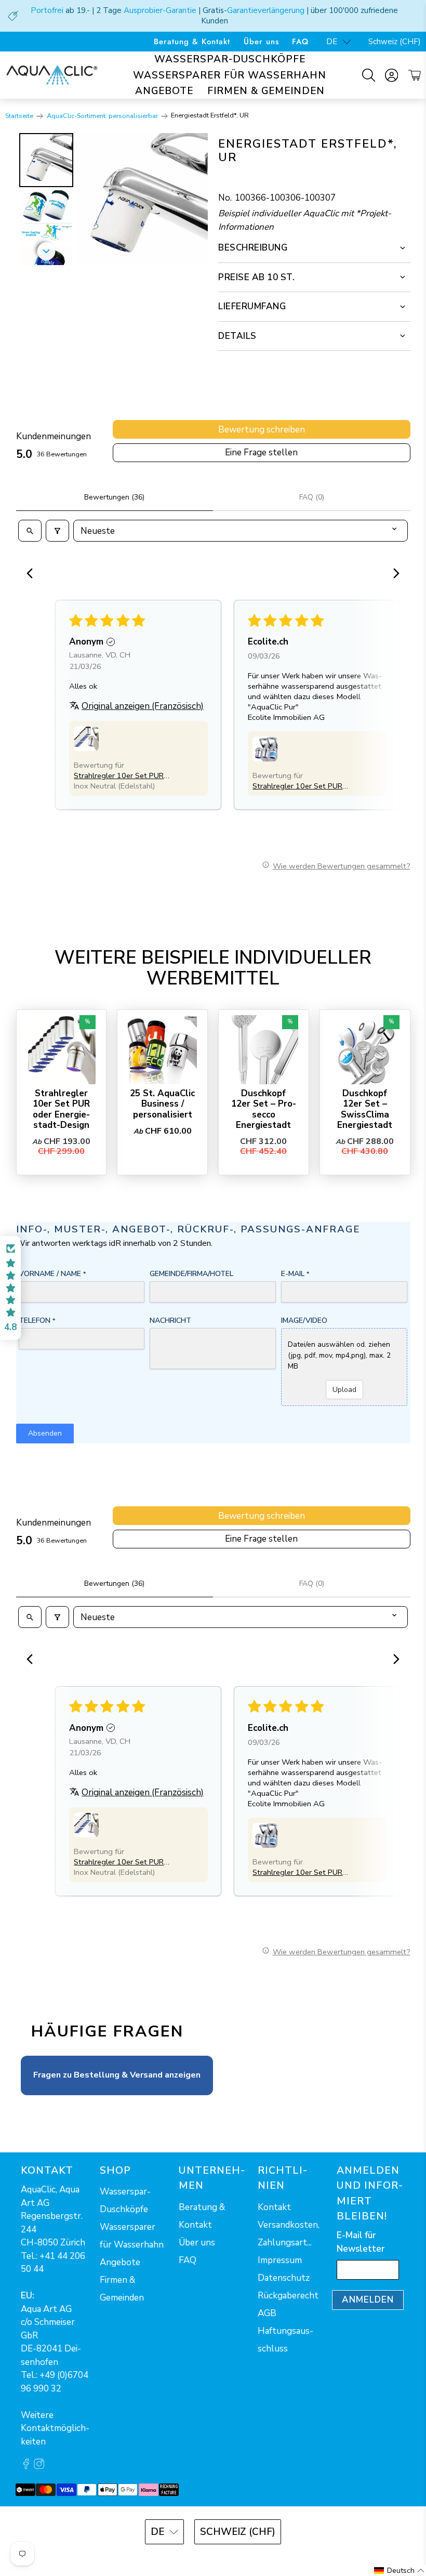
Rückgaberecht (288, 2296)
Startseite (19, 116)
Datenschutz (284, 2278)
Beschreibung (253, 248)
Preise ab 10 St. (256, 277)
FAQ (300, 42)
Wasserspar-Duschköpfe (230, 59)
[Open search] (30, 531)
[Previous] (33, 574)
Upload (344, 1390)
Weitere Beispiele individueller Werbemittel (213, 968)
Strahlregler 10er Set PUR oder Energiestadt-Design (61, 1109)
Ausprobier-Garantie (160, 10)
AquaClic (227, 2560)
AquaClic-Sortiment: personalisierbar (102, 116)
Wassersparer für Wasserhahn (230, 75)
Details (237, 336)
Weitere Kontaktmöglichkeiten (55, 2428)
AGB (267, 2313)
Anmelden (368, 2300)
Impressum (280, 2260)
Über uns (261, 42)
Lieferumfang (252, 306)
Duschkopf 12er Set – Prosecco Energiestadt (264, 1109)
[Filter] (57, 531)
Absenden (45, 1433)
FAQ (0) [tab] (312, 497)
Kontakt (274, 2207)
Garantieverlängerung (266, 10)
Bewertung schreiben (262, 430)
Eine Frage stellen (261, 452)
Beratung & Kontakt (192, 42)
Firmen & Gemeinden (266, 91)
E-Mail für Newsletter (361, 2242)
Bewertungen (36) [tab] (114, 497)
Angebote (164, 91)
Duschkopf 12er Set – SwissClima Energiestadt (365, 1109)
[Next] (193, 199)
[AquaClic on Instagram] (39, 2467)
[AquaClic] (52, 75)
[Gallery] (112, 199)
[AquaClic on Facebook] (26, 2467)
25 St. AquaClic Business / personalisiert (162, 1104)
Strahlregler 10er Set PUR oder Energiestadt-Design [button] (119, 776)
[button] (86, 739)
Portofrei (47, 10)
